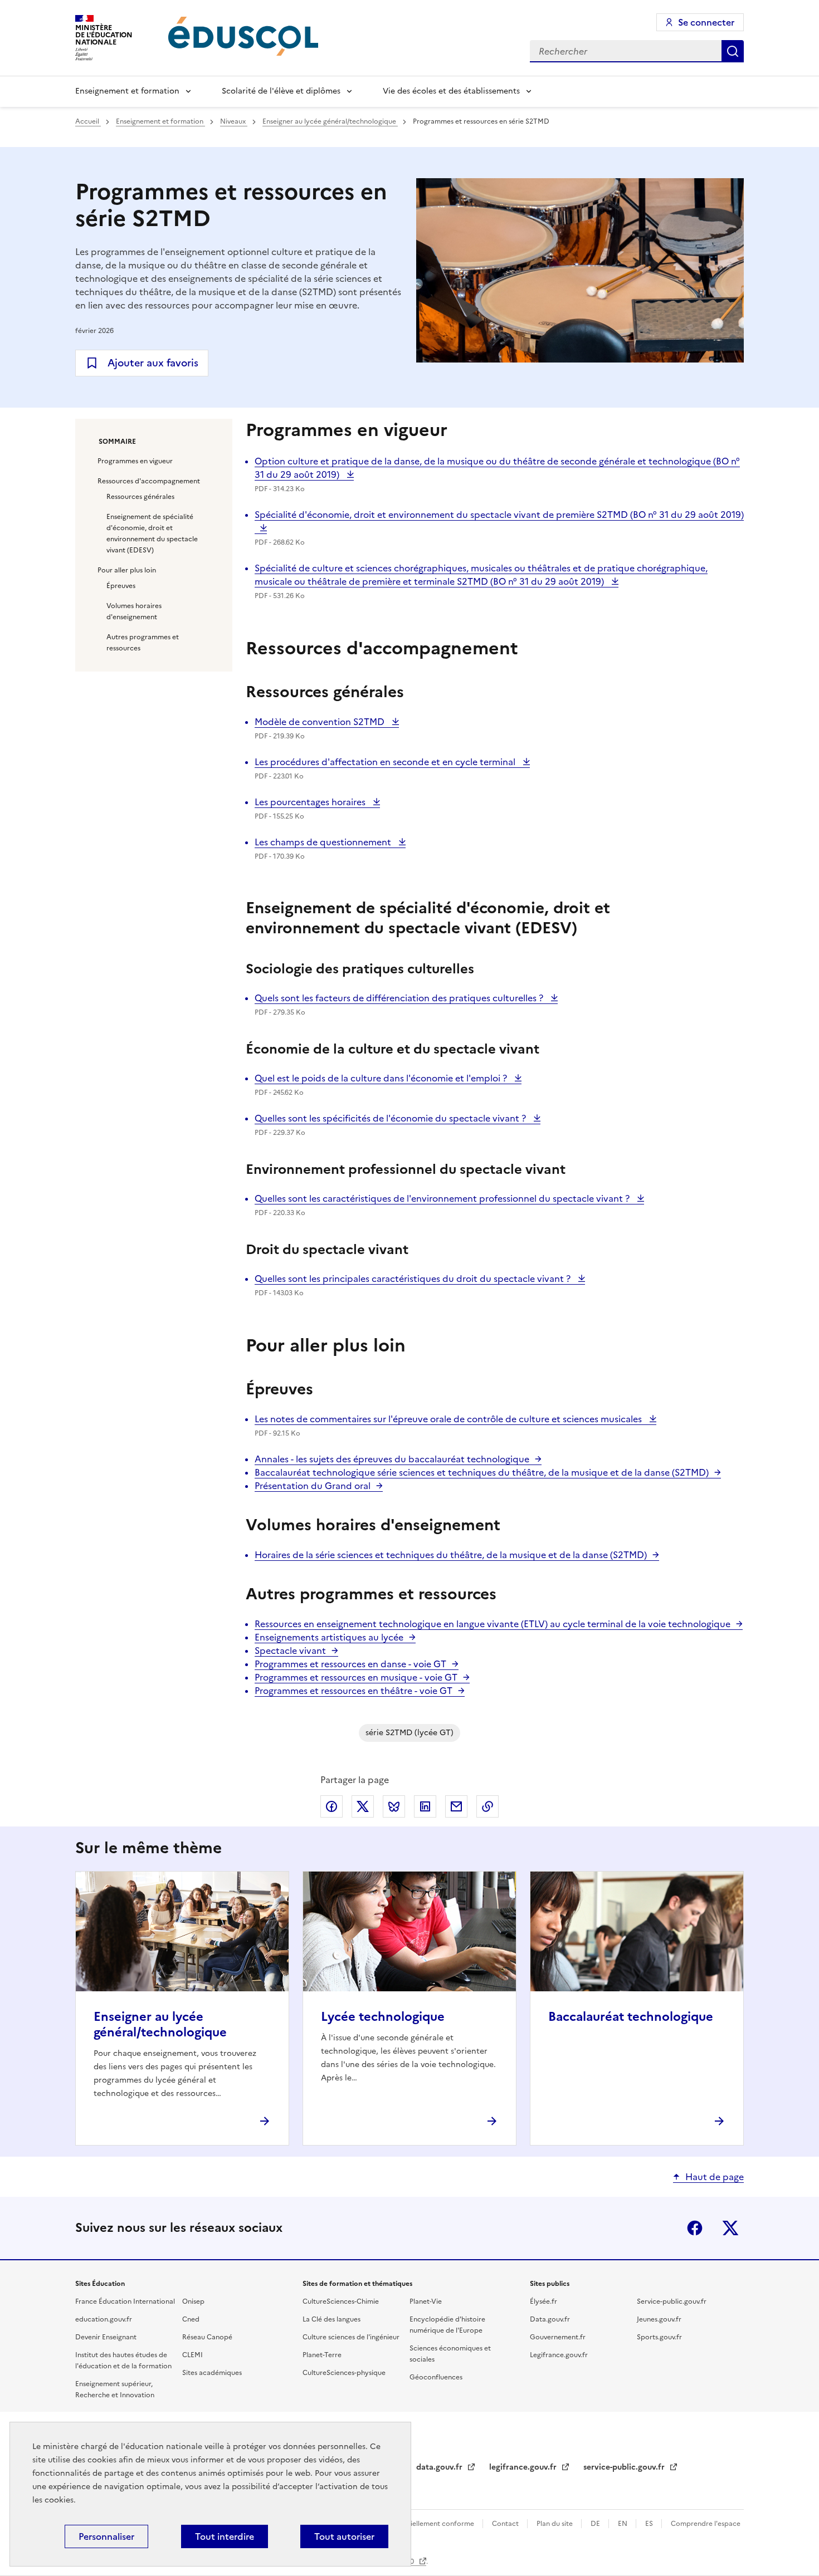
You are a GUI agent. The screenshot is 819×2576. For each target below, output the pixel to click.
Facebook (695, 2228)
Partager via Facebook (331, 1806)
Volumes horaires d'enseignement (134, 611)
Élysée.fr (543, 2301)
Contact (506, 2524)
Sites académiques (212, 2373)
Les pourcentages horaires (311, 802)
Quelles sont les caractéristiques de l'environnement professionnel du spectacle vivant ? (443, 1198)
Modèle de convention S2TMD (321, 722)
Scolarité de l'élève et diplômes (281, 91)
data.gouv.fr (440, 2467)
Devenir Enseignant (106, 2337)
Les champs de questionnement (324, 842)
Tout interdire (225, 2536)
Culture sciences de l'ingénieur (351, 2337)
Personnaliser (106, 2536)
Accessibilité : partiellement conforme (414, 2524)
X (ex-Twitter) (730, 2228)
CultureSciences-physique (344, 2373)
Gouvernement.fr (558, 2337)
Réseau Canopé (207, 2337)
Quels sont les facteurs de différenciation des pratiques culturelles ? (400, 998)
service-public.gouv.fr (625, 2467)
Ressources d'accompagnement (149, 481)
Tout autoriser (344, 2536)
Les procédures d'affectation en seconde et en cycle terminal (386, 762)
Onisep (193, 2301)
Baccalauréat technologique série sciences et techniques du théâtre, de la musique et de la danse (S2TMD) (482, 1472)
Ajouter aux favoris (153, 363)
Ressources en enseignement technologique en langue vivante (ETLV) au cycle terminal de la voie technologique (493, 1624)
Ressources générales (140, 497)
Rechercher (733, 51)
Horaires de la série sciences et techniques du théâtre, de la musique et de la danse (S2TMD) (451, 1555)
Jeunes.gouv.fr (659, 2319)
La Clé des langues (331, 2319)
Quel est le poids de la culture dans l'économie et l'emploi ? (382, 1078)
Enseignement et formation (127, 91)
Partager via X (363, 1806)
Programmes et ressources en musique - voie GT (356, 1677)
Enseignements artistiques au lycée (329, 1637)
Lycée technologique (383, 2017)
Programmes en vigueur (135, 461)
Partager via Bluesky (394, 1806)
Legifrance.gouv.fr (559, 2355)
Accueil (88, 121)
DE (596, 2524)
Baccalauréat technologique (631, 2017)
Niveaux (234, 121)
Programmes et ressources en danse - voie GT (350, 1664)
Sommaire (117, 442)
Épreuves (121, 586)
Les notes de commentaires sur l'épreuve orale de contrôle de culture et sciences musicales (449, 1419)
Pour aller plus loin (127, 570)
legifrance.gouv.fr (524, 2467)
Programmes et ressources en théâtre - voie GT (354, 1691)
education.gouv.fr (104, 2319)
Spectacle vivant (290, 1651)
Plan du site (555, 2524)
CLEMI (192, 2355)
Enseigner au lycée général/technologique (330, 121)
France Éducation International (125, 2301)
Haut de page (715, 2177)
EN (623, 2524)
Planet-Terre (322, 2355)
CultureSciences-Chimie (341, 2301)
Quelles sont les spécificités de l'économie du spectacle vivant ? (391, 1118)
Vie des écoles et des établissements (451, 91)
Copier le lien (487, 1806)
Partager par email (456, 1806)
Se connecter (706, 22)
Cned (191, 2319)
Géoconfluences (436, 2377)
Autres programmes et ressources (143, 643)
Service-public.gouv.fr (672, 2301)
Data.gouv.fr (550, 2319)
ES (650, 2524)
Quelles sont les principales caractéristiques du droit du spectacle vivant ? (414, 1279)
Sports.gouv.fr (659, 2337)
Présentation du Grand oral (313, 1486)
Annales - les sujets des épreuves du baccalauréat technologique (392, 1459)
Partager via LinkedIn (425, 1806)
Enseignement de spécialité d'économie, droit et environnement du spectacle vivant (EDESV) (152, 533)
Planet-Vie (426, 2301)
